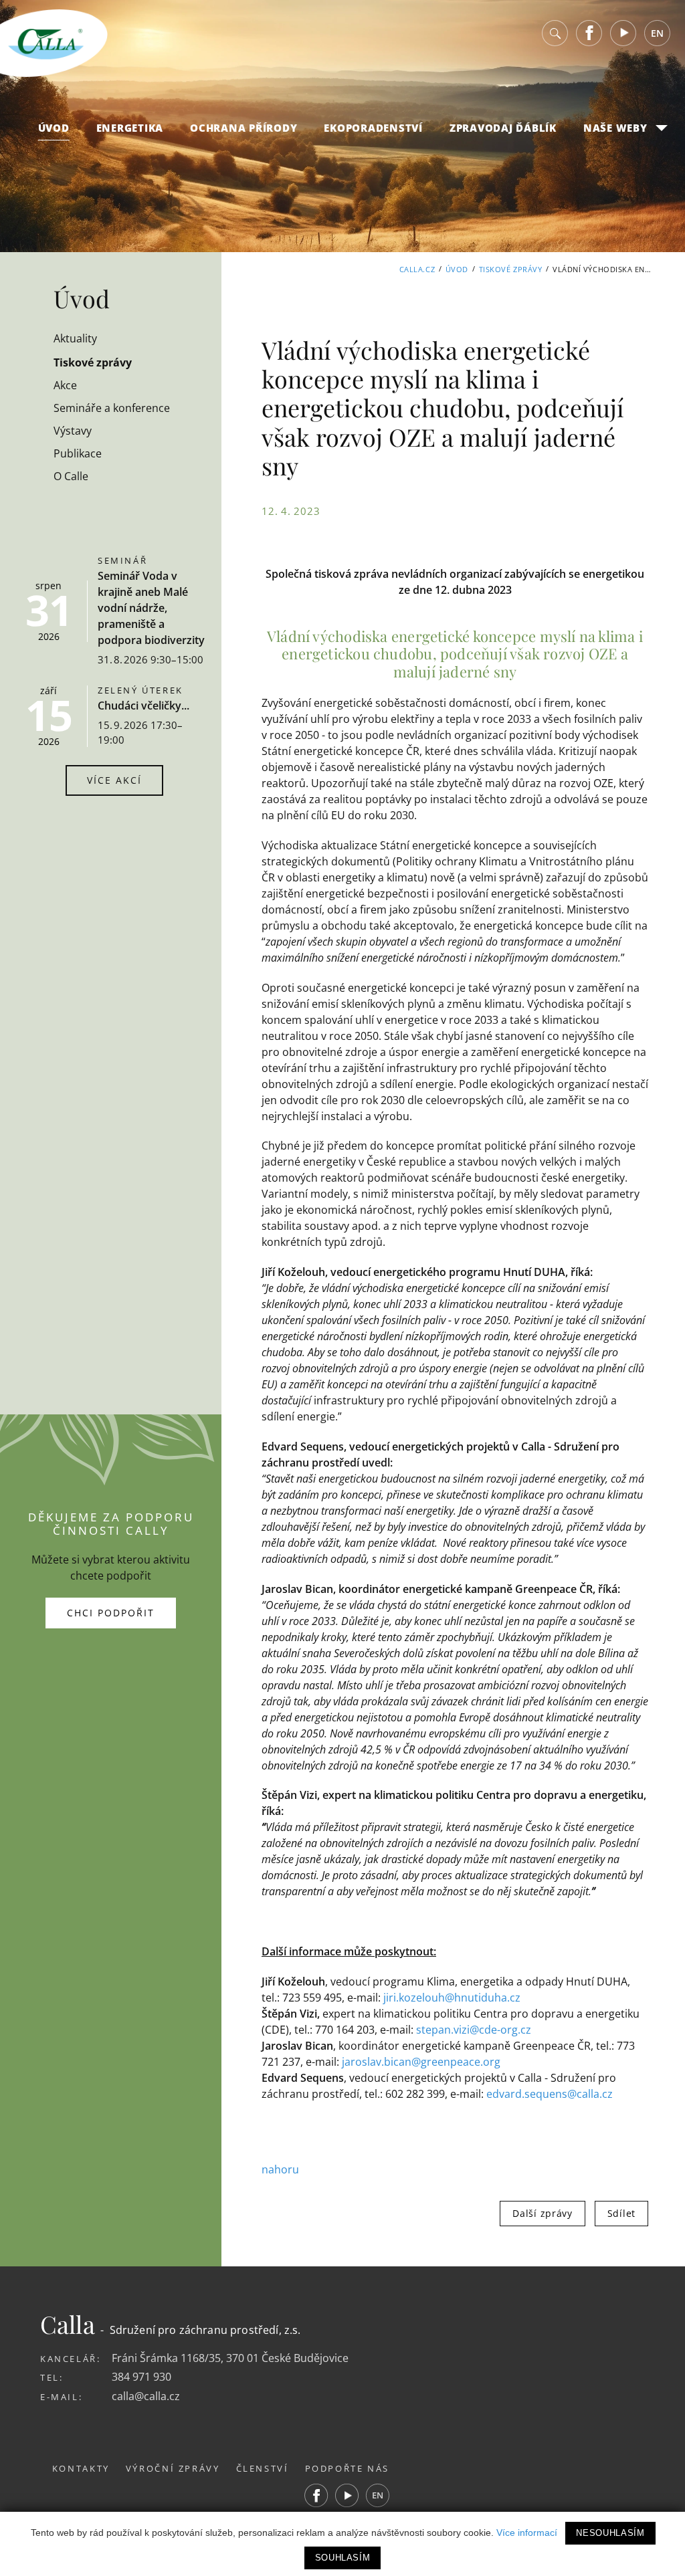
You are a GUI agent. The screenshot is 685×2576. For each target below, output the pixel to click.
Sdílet (621, 2213)
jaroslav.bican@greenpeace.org (421, 2062)
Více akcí (114, 780)
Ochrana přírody (243, 128)
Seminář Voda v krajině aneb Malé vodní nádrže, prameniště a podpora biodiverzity (151, 608)
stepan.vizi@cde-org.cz (474, 2030)
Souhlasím (343, 2558)
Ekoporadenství (373, 128)
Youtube (623, 33)
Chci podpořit (111, 1613)
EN (657, 33)
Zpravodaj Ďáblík (503, 128)
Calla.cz (417, 269)
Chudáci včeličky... (143, 706)
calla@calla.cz (146, 2396)
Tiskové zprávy (511, 269)
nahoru (280, 2169)
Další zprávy (542, 2213)
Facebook (589, 33)
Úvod (54, 128)
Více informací (527, 2533)
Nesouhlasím (610, 2533)
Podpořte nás (348, 2468)
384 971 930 (141, 2377)
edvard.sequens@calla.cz (550, 2094)
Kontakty (81, 2468)
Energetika (130, 128)
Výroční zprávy (173, 2468)
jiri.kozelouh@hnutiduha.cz (452, 1998)
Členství (263, 2468)
